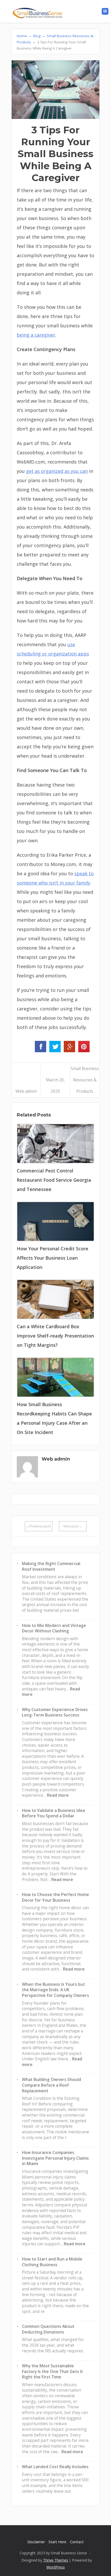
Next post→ (73, 1526)
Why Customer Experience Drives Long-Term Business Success (55, 1712)
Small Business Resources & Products (85, 1080)
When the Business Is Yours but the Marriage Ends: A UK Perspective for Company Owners (55, 1990)
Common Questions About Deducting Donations (48, 2329)
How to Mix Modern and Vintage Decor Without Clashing (54, 1628)
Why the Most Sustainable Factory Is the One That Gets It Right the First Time (52, 2371)
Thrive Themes (56, 2560)
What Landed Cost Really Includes (55, 2467)
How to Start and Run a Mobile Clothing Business (52, 2262)
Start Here (57, 2542)
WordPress (56, 2567)
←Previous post (38, 1526)
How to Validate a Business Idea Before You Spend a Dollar (53, 1813)
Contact (77, 2542)
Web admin (26, 1091)
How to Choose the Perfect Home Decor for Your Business (55, 1897)
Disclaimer (36, 2542)
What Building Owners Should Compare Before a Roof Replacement (51, 2085)
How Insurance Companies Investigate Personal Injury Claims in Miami (55, 2158)
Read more (58, 1795)
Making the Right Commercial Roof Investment (51, 1566)
